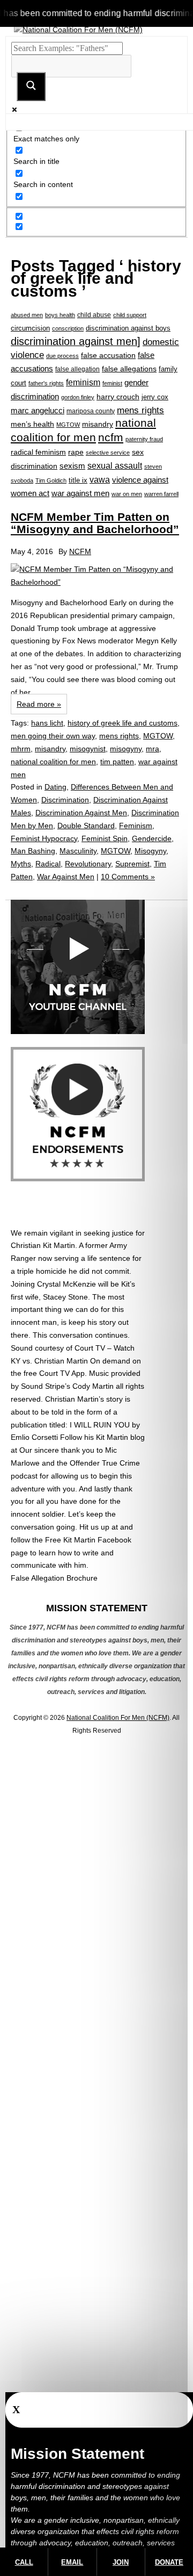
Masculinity (78, 851)
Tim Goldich (51, 480)
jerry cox (155, 397)
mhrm (21, 749)
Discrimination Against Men (81, 813)
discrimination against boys (128, 328)
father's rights (46, 383)
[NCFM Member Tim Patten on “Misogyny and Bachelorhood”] (96, 576)
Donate (169, 2562)
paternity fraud (144, 439)
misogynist (88, 749)
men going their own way (53, 736)
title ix (78, 480)
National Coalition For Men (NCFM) (118, 1718)
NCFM (80, 551)
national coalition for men (53, 762)
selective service (108, 453)
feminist (112, 383)
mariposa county (91, 411)
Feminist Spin (105, 838)
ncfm (111, 437)
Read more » (39, 704)
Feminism (136, 826)
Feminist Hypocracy (44, 838)
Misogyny (150, 851)
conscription (68, 328)
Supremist (132, 864)
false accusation (108, 355)
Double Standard (86, 826)
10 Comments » (128, 877)
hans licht (47, 723)
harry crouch (118, 397)
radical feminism (38, 452)
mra (153, 749)
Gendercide (152, 838)
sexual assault (115, 466)
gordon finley (78, 397)
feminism (83, 382)
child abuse (94, 315)
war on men (127, 494)
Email (72, 2562)
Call (24, 2562)
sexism (72, 466)
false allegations (129, 369)
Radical (48, 864)
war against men (80, 493)
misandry (98, 424)
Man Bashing (33, 851)
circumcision (30, 328)
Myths (21, 864)
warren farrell (161, 494)
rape (76, 452)
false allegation (77, 369)
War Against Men (66, 877)
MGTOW (68, 425)
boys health (60, 315)
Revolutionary (88, 864)
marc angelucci (38, 410)
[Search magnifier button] (31, 87)
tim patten (117, 762)
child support (130, 315)
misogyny (126, 749)
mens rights (140, 410)
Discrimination (65, 800)
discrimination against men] (76, 341)
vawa (100, 480)
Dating (55, 787)
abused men (27, 315)
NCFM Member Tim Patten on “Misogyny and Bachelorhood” (95, 523)
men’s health (32, 424)
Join (121, 2562)
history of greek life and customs (123, 723)
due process (62, 356)
